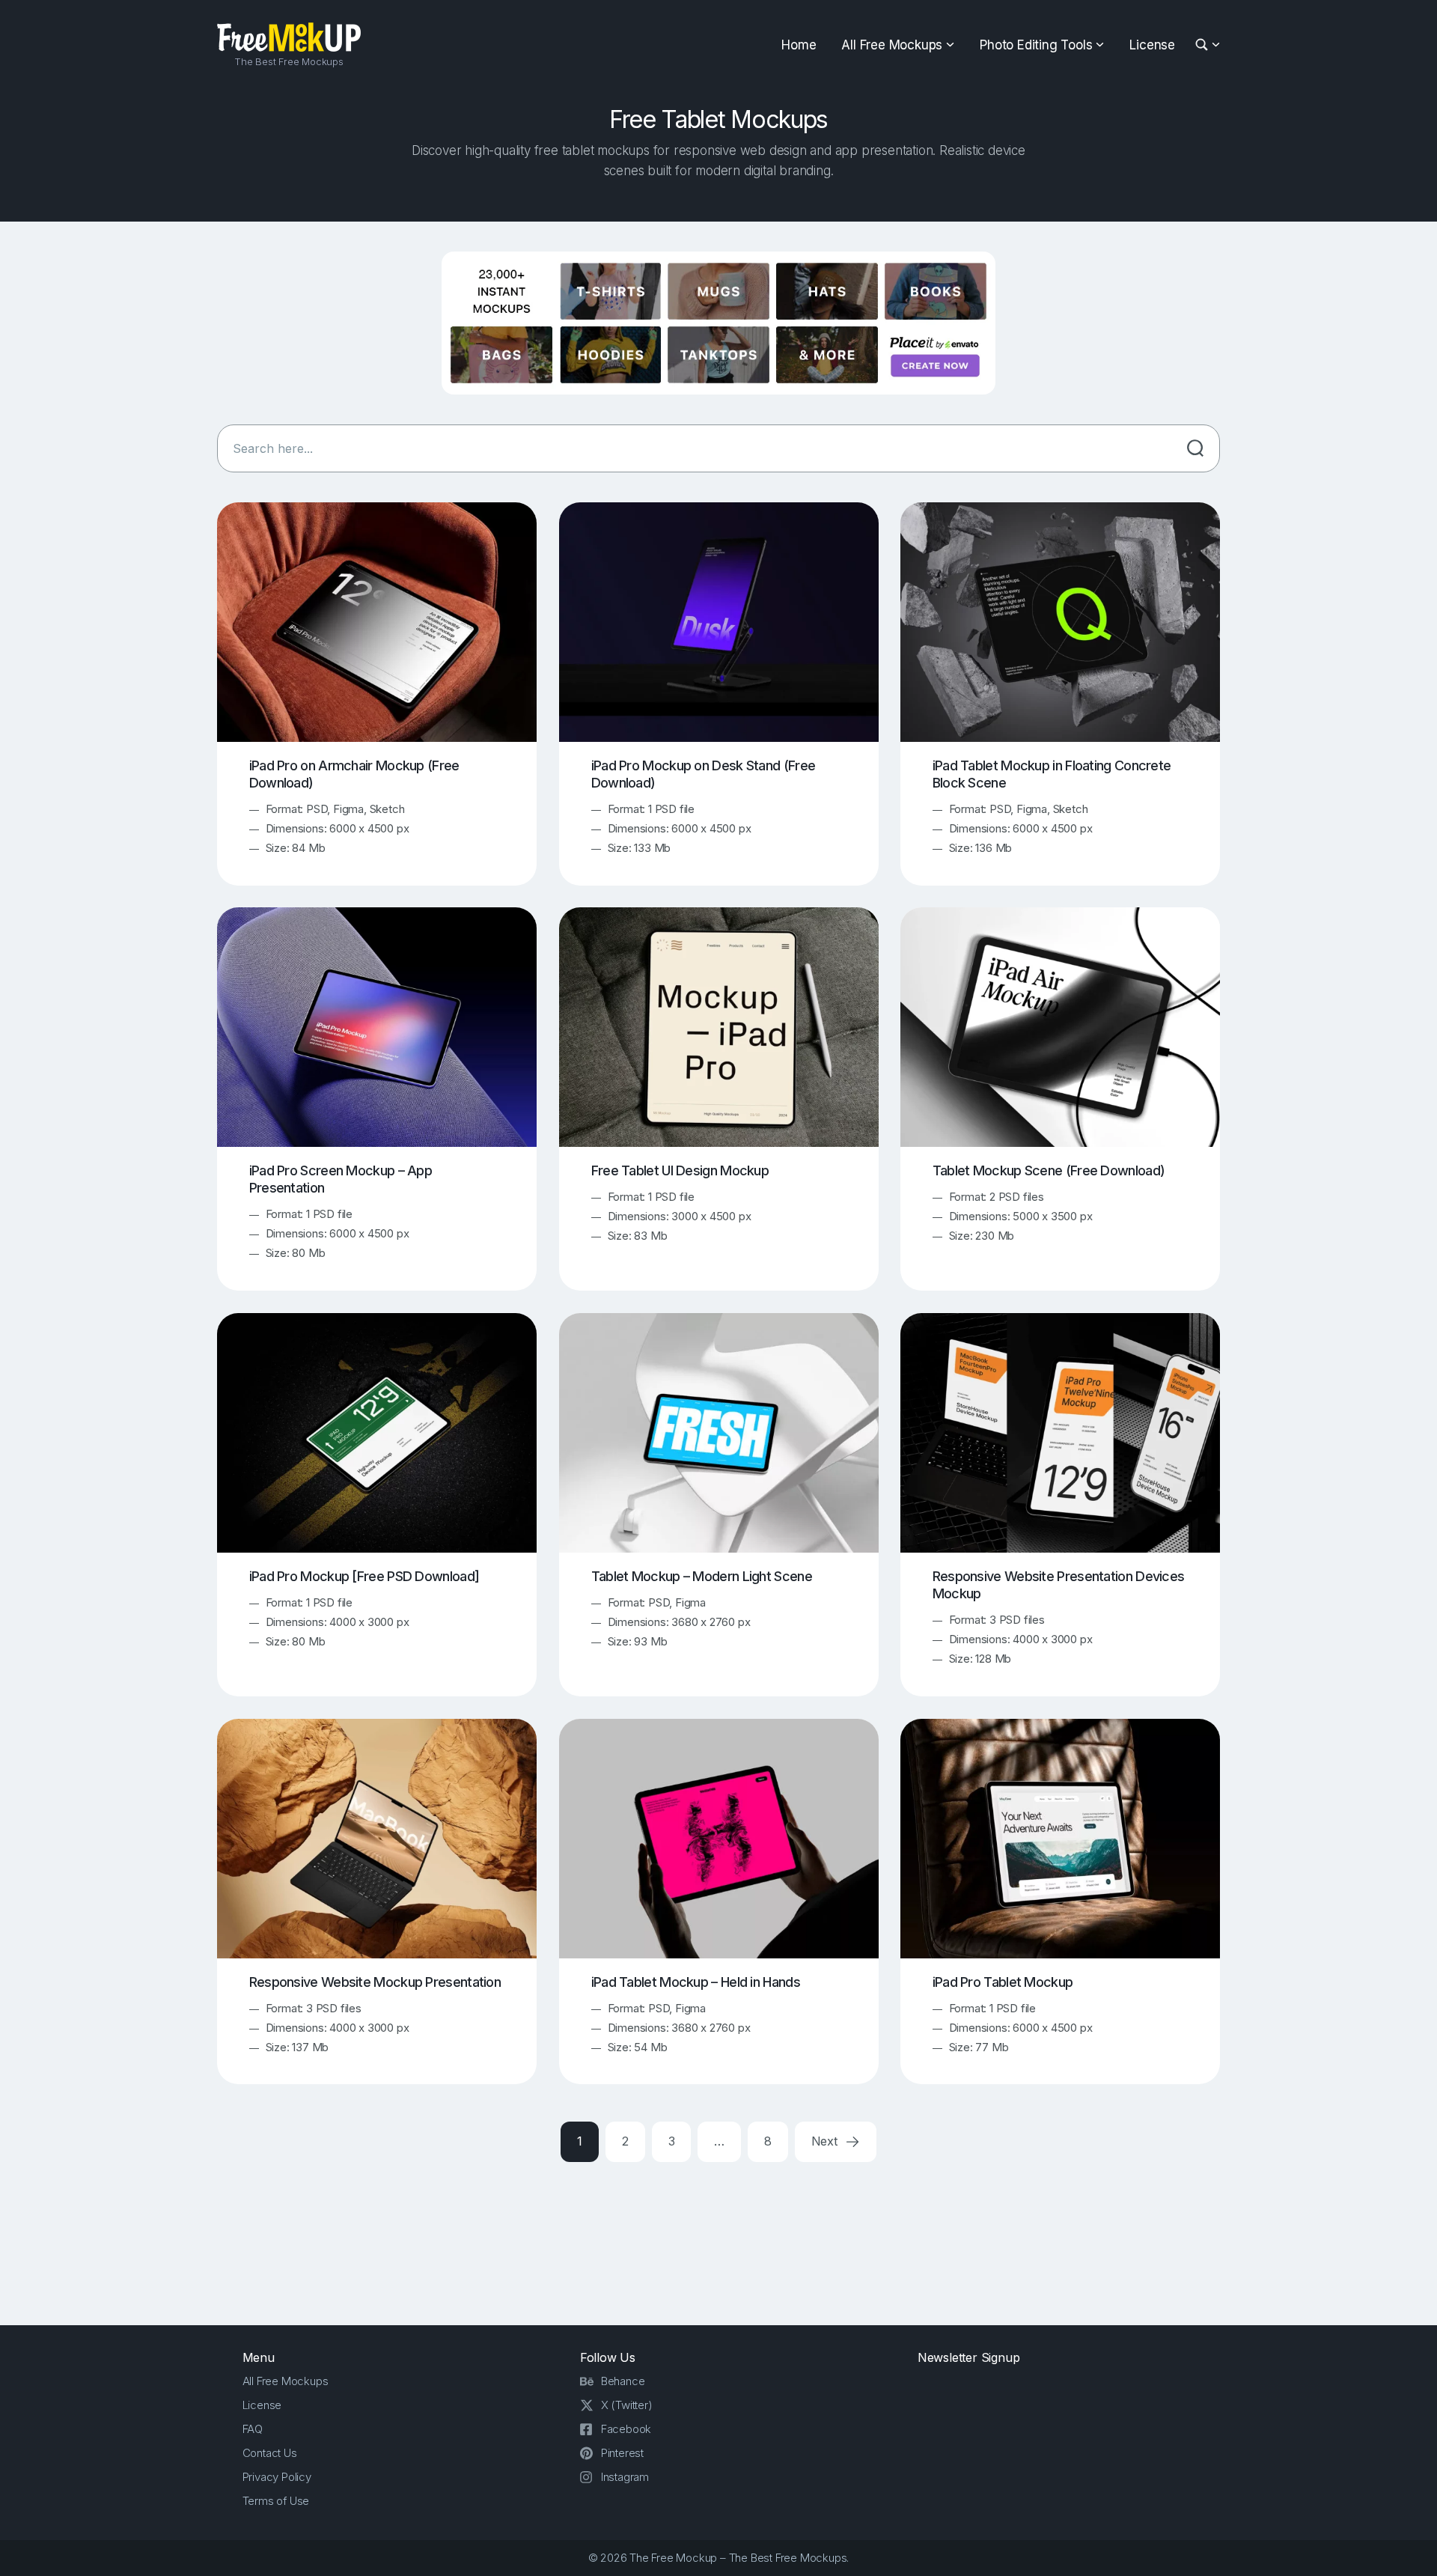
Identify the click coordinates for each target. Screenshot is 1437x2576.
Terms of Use (276, 2501)
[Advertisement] (718, 2241)
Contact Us (270, 2453)
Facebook (626, 2429)
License (1152, 45)
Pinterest (622, 2453)
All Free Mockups (892, 45)
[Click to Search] (1195, 448)
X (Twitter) (627, 2405)
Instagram (625, 2477)
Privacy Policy (277, 2477)
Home (799, 45)
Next (826, 2141)
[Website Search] (1204, 45)
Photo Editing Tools (1036, 45)
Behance (623, 2381)
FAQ (253, 2429)
